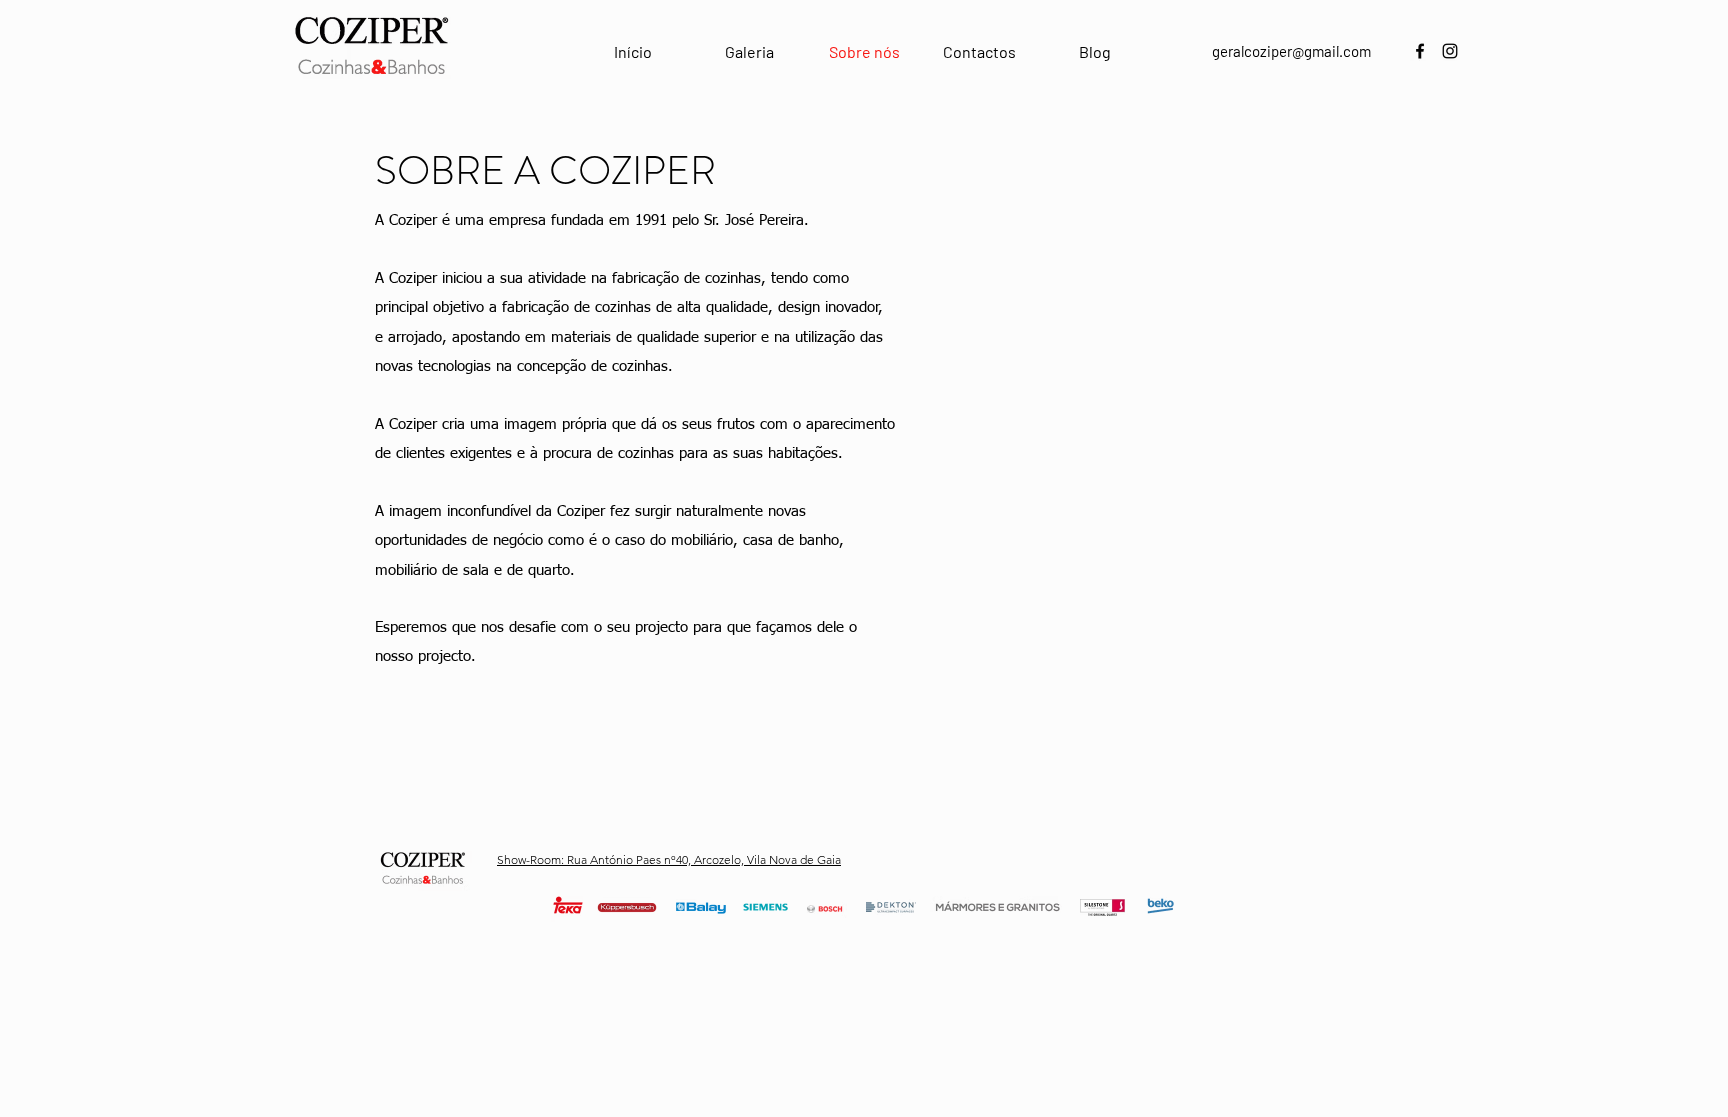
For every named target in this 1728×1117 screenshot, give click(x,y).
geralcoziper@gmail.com (1291, 51)
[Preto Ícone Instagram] (1450, 51)
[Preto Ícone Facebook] (1420, 51)
